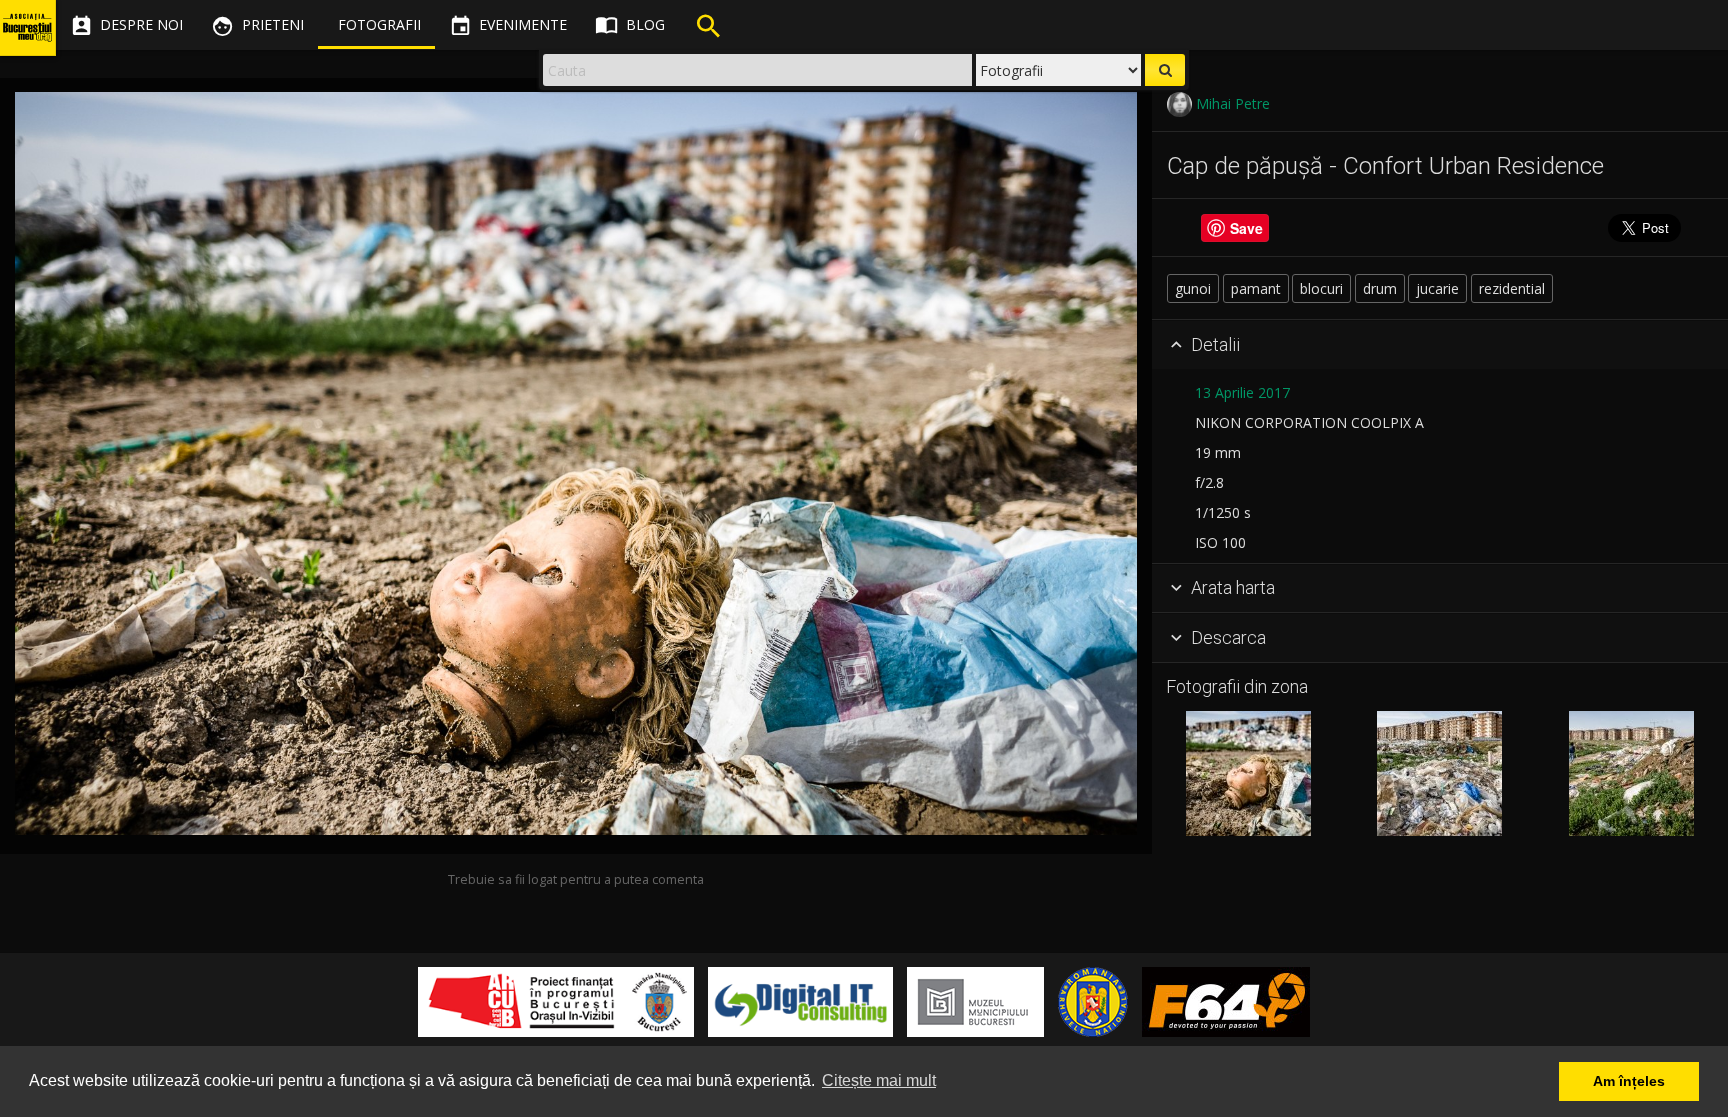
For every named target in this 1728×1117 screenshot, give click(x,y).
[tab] (1440, 345)
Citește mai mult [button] (879, 1080)
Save (1246, 228)
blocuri (1321, 288)
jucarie (1437, 288)
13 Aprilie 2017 (1242, 392)
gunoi (1193, 288)
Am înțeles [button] (1629, 1081)
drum (1380, 288)
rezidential (1512, 288)
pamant (1256, 288)
